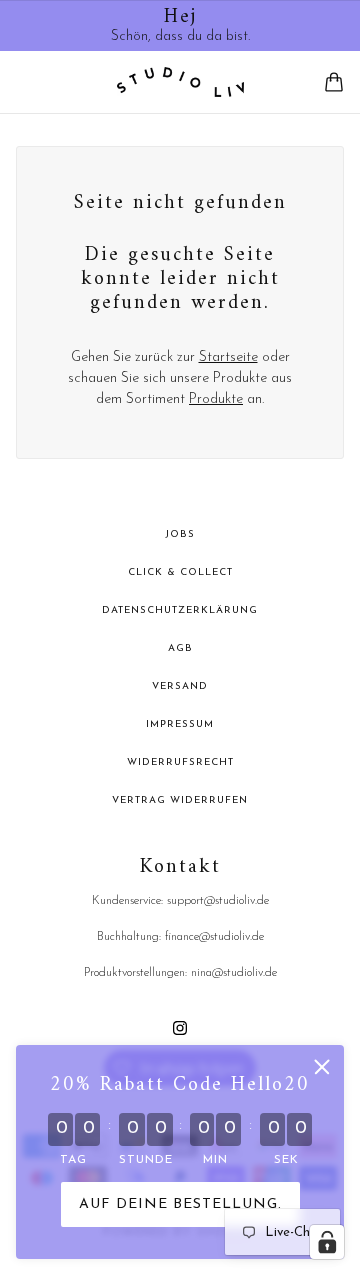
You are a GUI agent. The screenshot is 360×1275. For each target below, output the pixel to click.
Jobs (180, 534)
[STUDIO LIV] (180, 82)
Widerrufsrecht (180, 762)
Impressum (180, 724)
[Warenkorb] (334, 82)
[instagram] (180, 1027)
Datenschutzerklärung (180, 610)
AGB (180, 648)
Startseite (228, 357)
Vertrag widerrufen (180, 800)
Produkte (216, 399)
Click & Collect (180, 572)
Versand (180, 686)
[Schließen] (322, 1067)
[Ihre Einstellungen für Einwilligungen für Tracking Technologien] (327, 1242)
